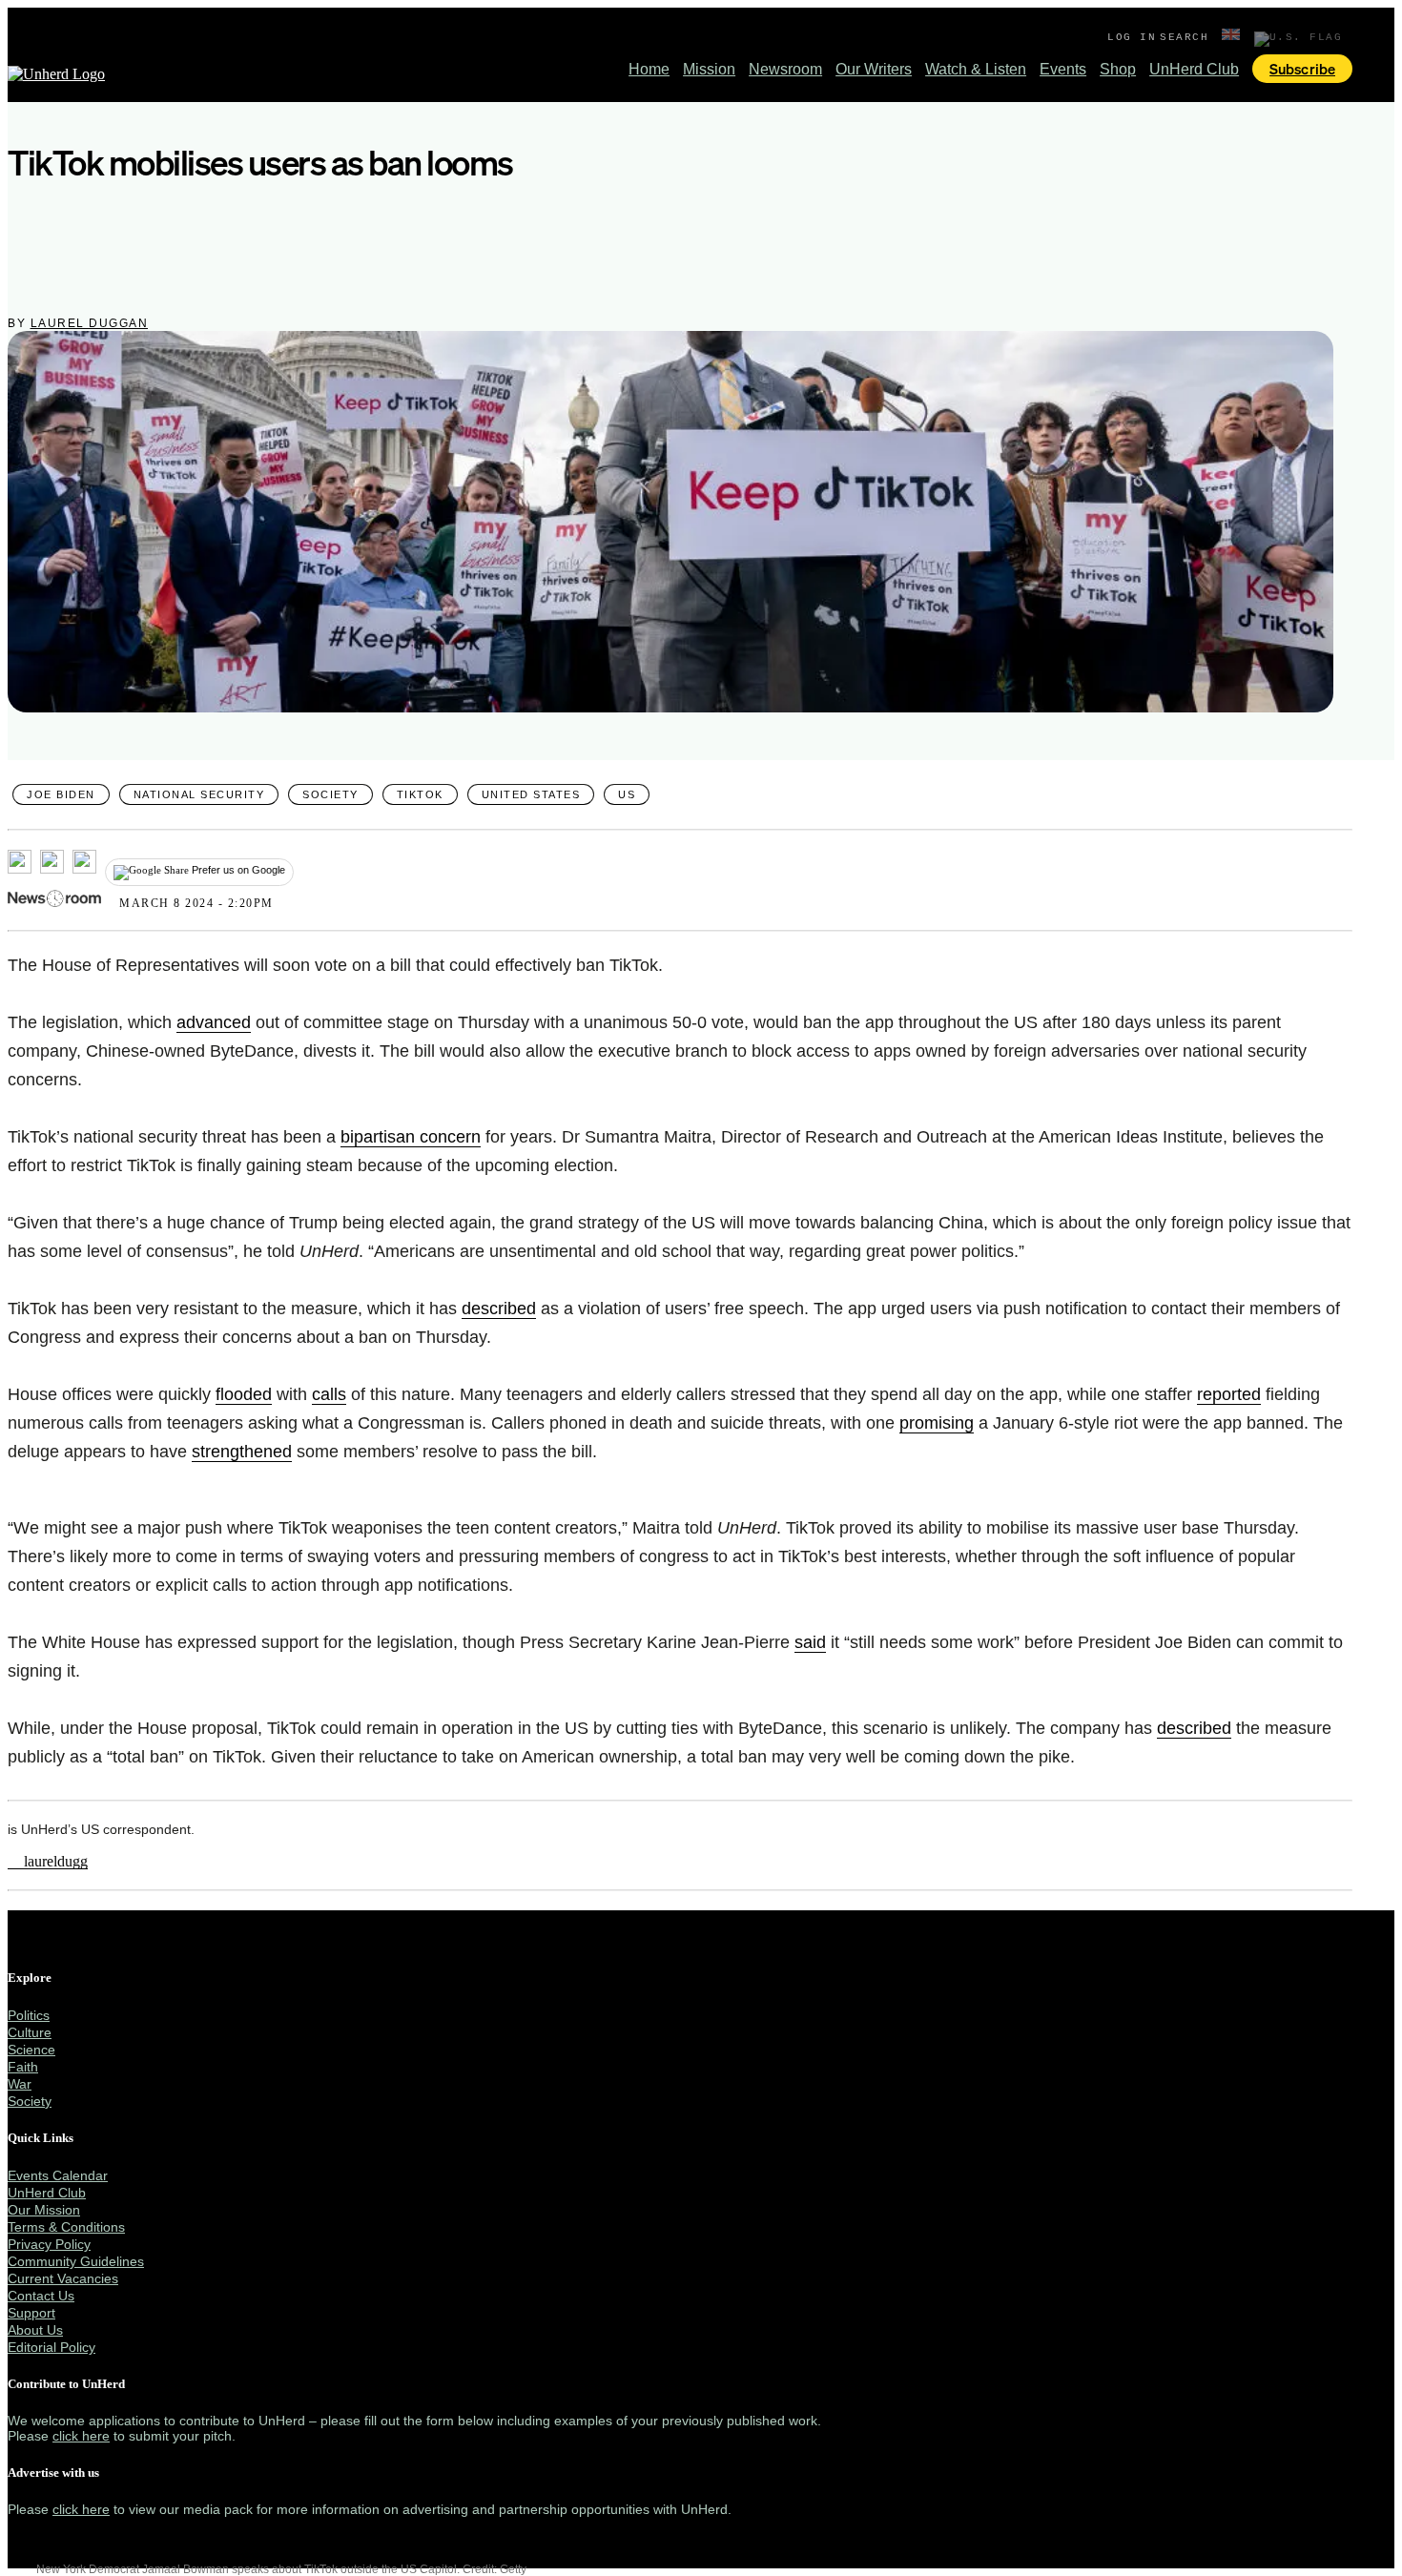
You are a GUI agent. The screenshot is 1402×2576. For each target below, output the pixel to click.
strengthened (242, 1452)
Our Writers (874, 69)
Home (649, 69)
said (810, 1642)
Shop (1118, 69)
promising (937, 1423)
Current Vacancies (63, 2278)
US (627, 794)
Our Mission (44, 2210)
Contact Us (41, 2296)
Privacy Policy (49, 2244)
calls (329, 1394)
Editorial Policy (52, 2347)
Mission (709, 69)
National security (199, 794)
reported (1229, 1394)
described (499, 1309)
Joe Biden (61, 794)
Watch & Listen (976, 69)
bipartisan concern (411, 1137)
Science (31, 2050)
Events (1063, 69)
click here (81, 2436)
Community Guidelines (76, 2261)
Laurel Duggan (90, 323)
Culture (30, 2032)
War (20, 2084)
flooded (244, 1394)
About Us (35, 2330)
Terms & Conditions (66, 2227)
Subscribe (1302, 69)
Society (330, 794)
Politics (29, 2015)
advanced (214, 1022)
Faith (23, 2067)
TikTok (420, 794)
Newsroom (785, 69)
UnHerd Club (1194, 69)
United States (531, 794)
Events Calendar (58, 2175)
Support (31, 2313)
